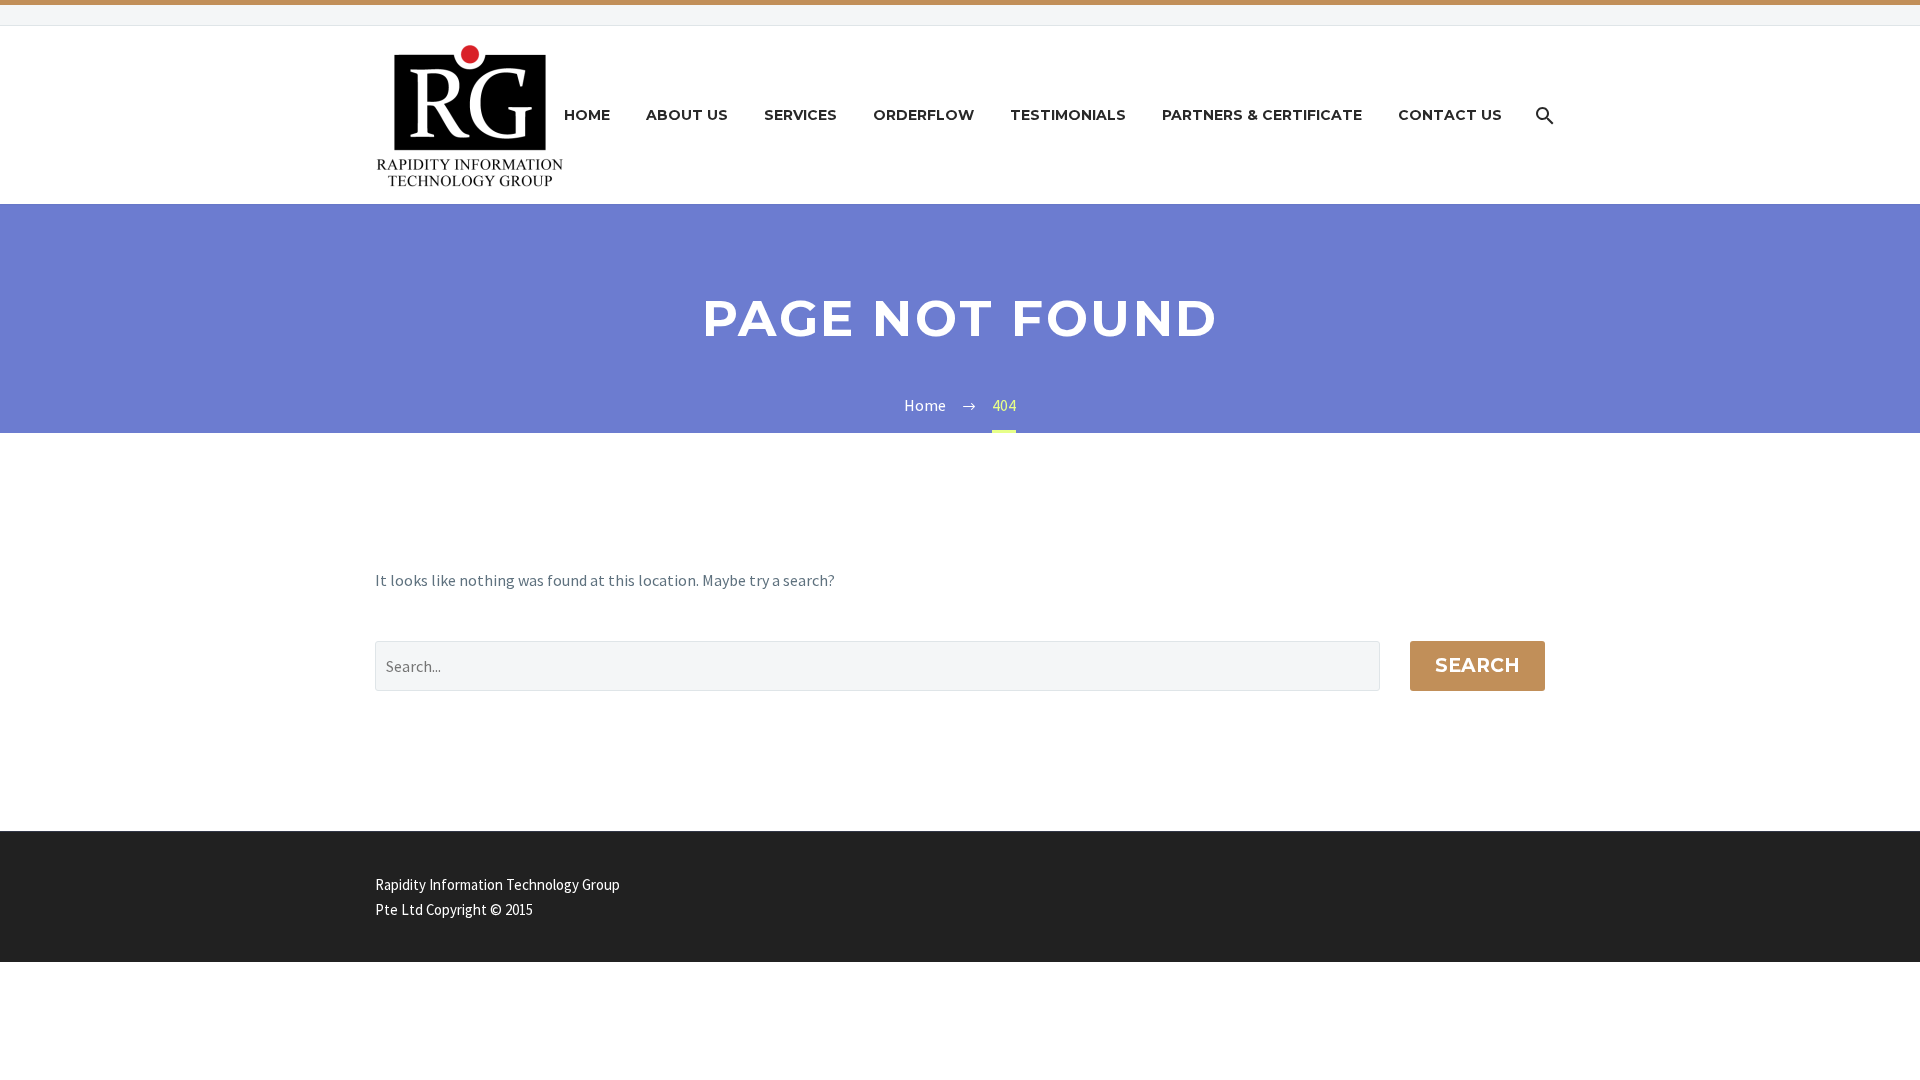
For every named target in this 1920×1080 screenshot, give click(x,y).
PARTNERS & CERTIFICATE (1262, 115)
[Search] (1542, 115)
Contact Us (1450, 115)
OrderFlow (923, 115)
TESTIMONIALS (1068, 115)
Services (800, 115)
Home (587, 115)
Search (1477, 665)
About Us (687, 115)
